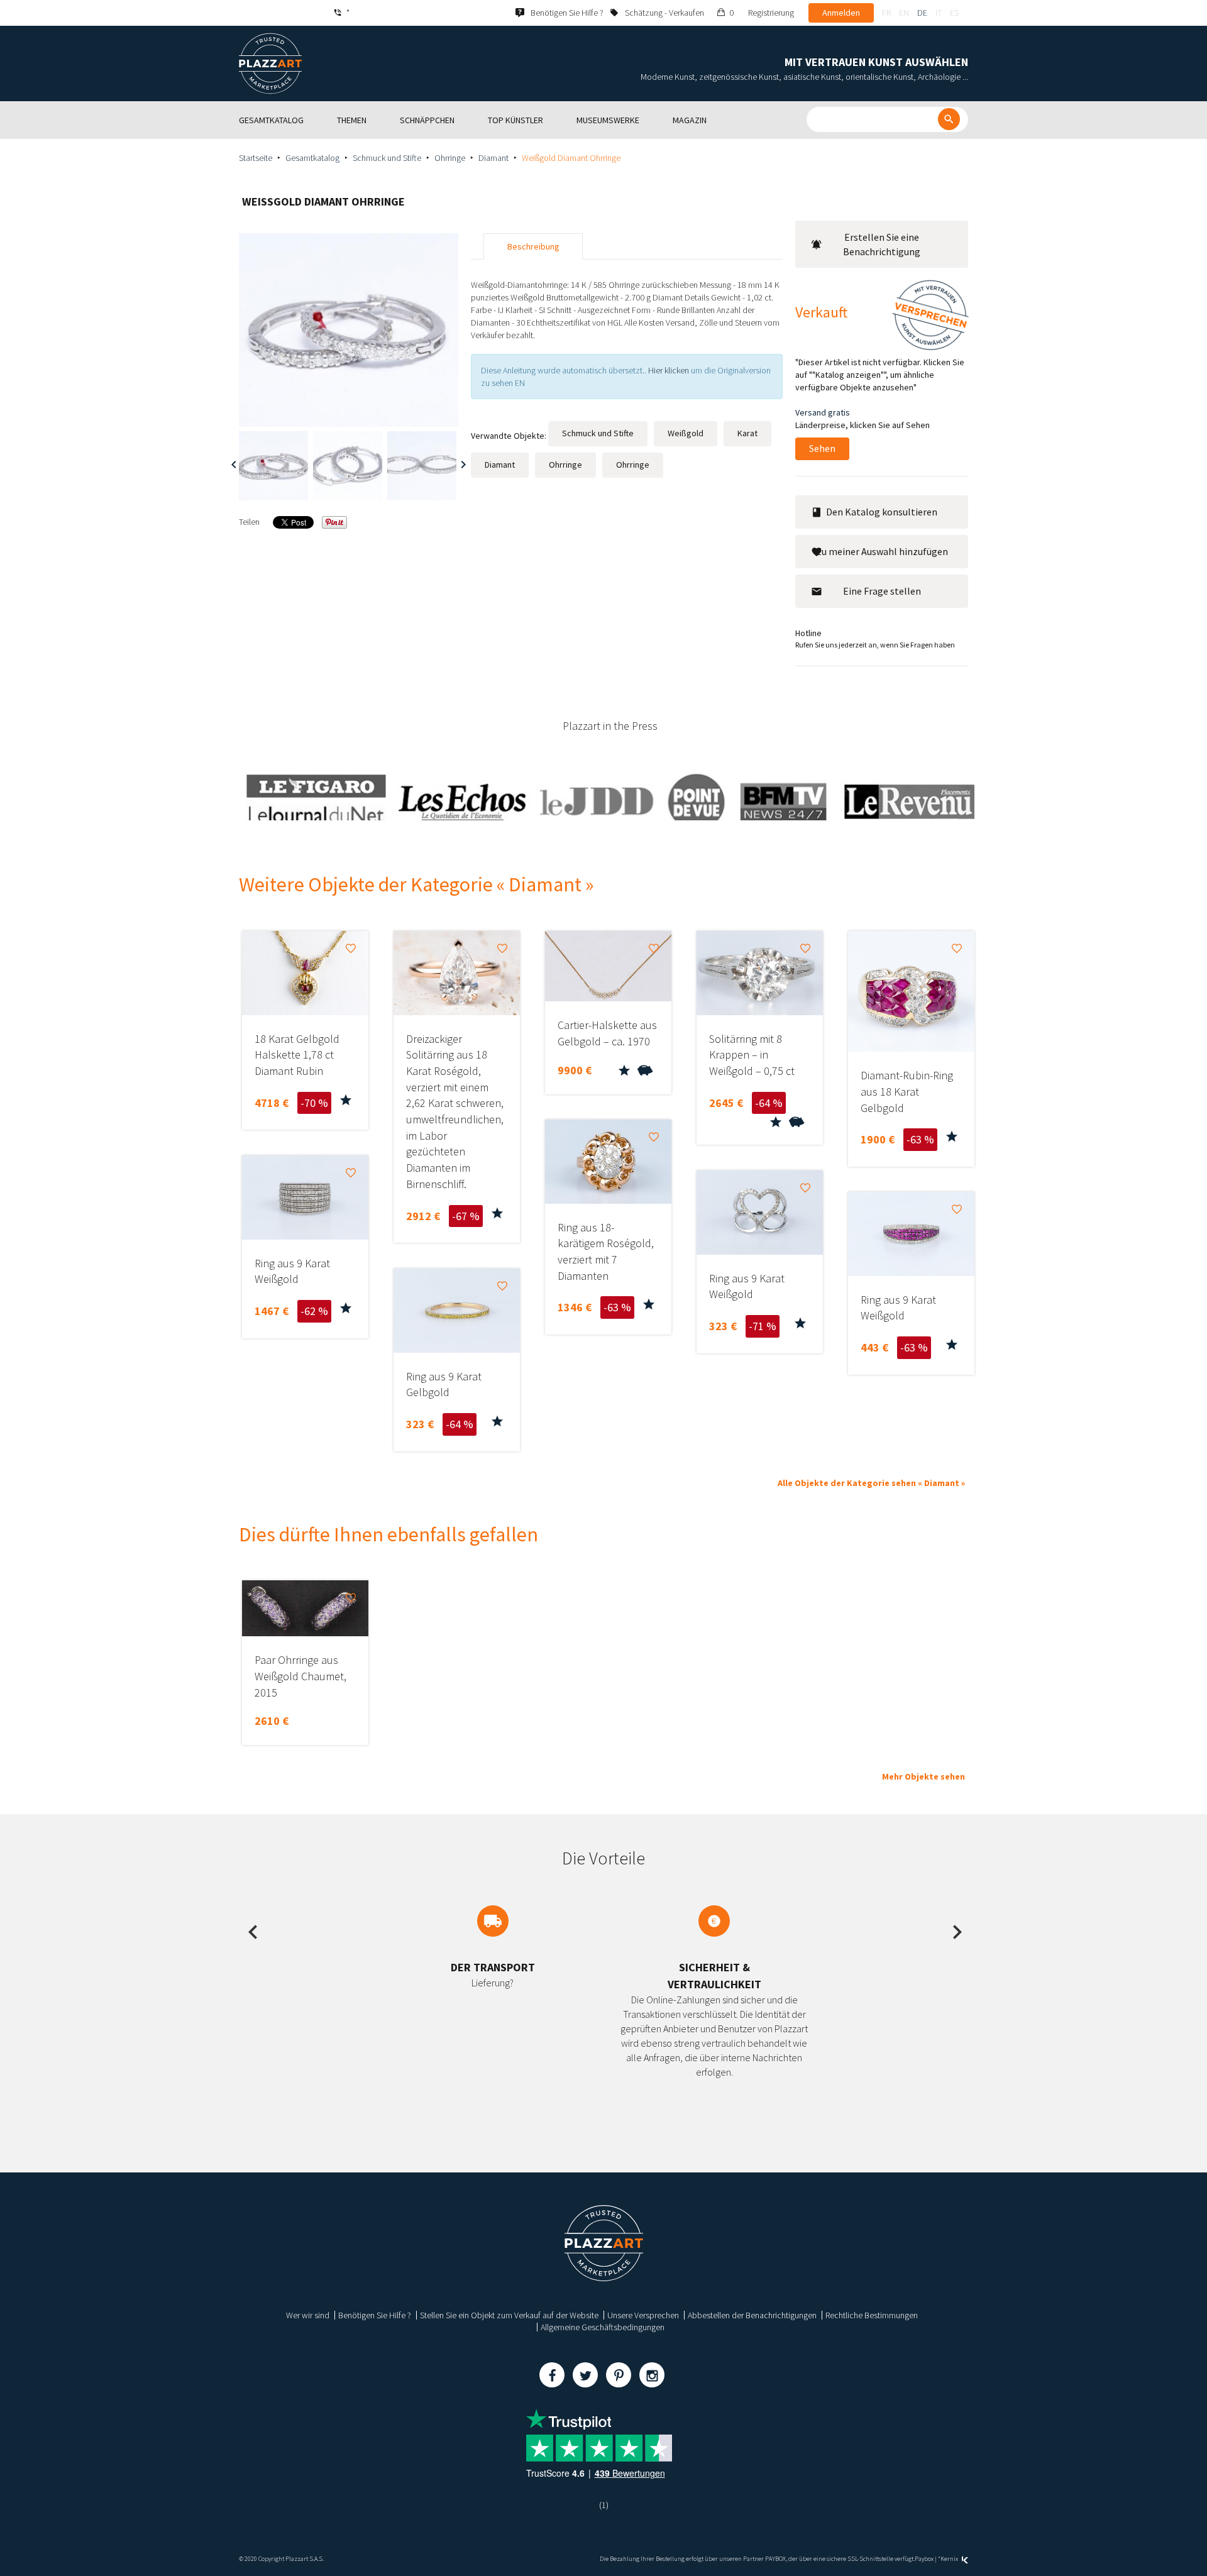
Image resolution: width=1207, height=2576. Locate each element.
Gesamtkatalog (312, 158)
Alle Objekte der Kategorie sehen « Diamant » (871, 1483)
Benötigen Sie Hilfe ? (375, 2315)
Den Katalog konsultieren (882, 512)
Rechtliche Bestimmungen (872, 2315)
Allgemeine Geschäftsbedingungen (603, 2327)
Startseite (256, 158)
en (904, 13)
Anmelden (841, 13)
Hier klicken (669, 370)
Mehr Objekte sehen (923, 1776)
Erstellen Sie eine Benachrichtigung (882, 244)
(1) (604, 2505)
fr (886, 13)
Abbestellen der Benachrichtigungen (752, 2315)
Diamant (493, 158)
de (922, 13)
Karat (747, 433)
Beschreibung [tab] (533, 246)
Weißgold (686, 433)
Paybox (924, 2559)
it (939, 13)
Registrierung (771, 13)
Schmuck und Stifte (387, 158)
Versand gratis (823, 412)
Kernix (950, 2559)
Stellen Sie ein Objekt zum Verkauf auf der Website (509, 2315)
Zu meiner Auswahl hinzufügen (882, 551)
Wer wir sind (308, 2315)
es (954, 13)
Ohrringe (450, 158)
